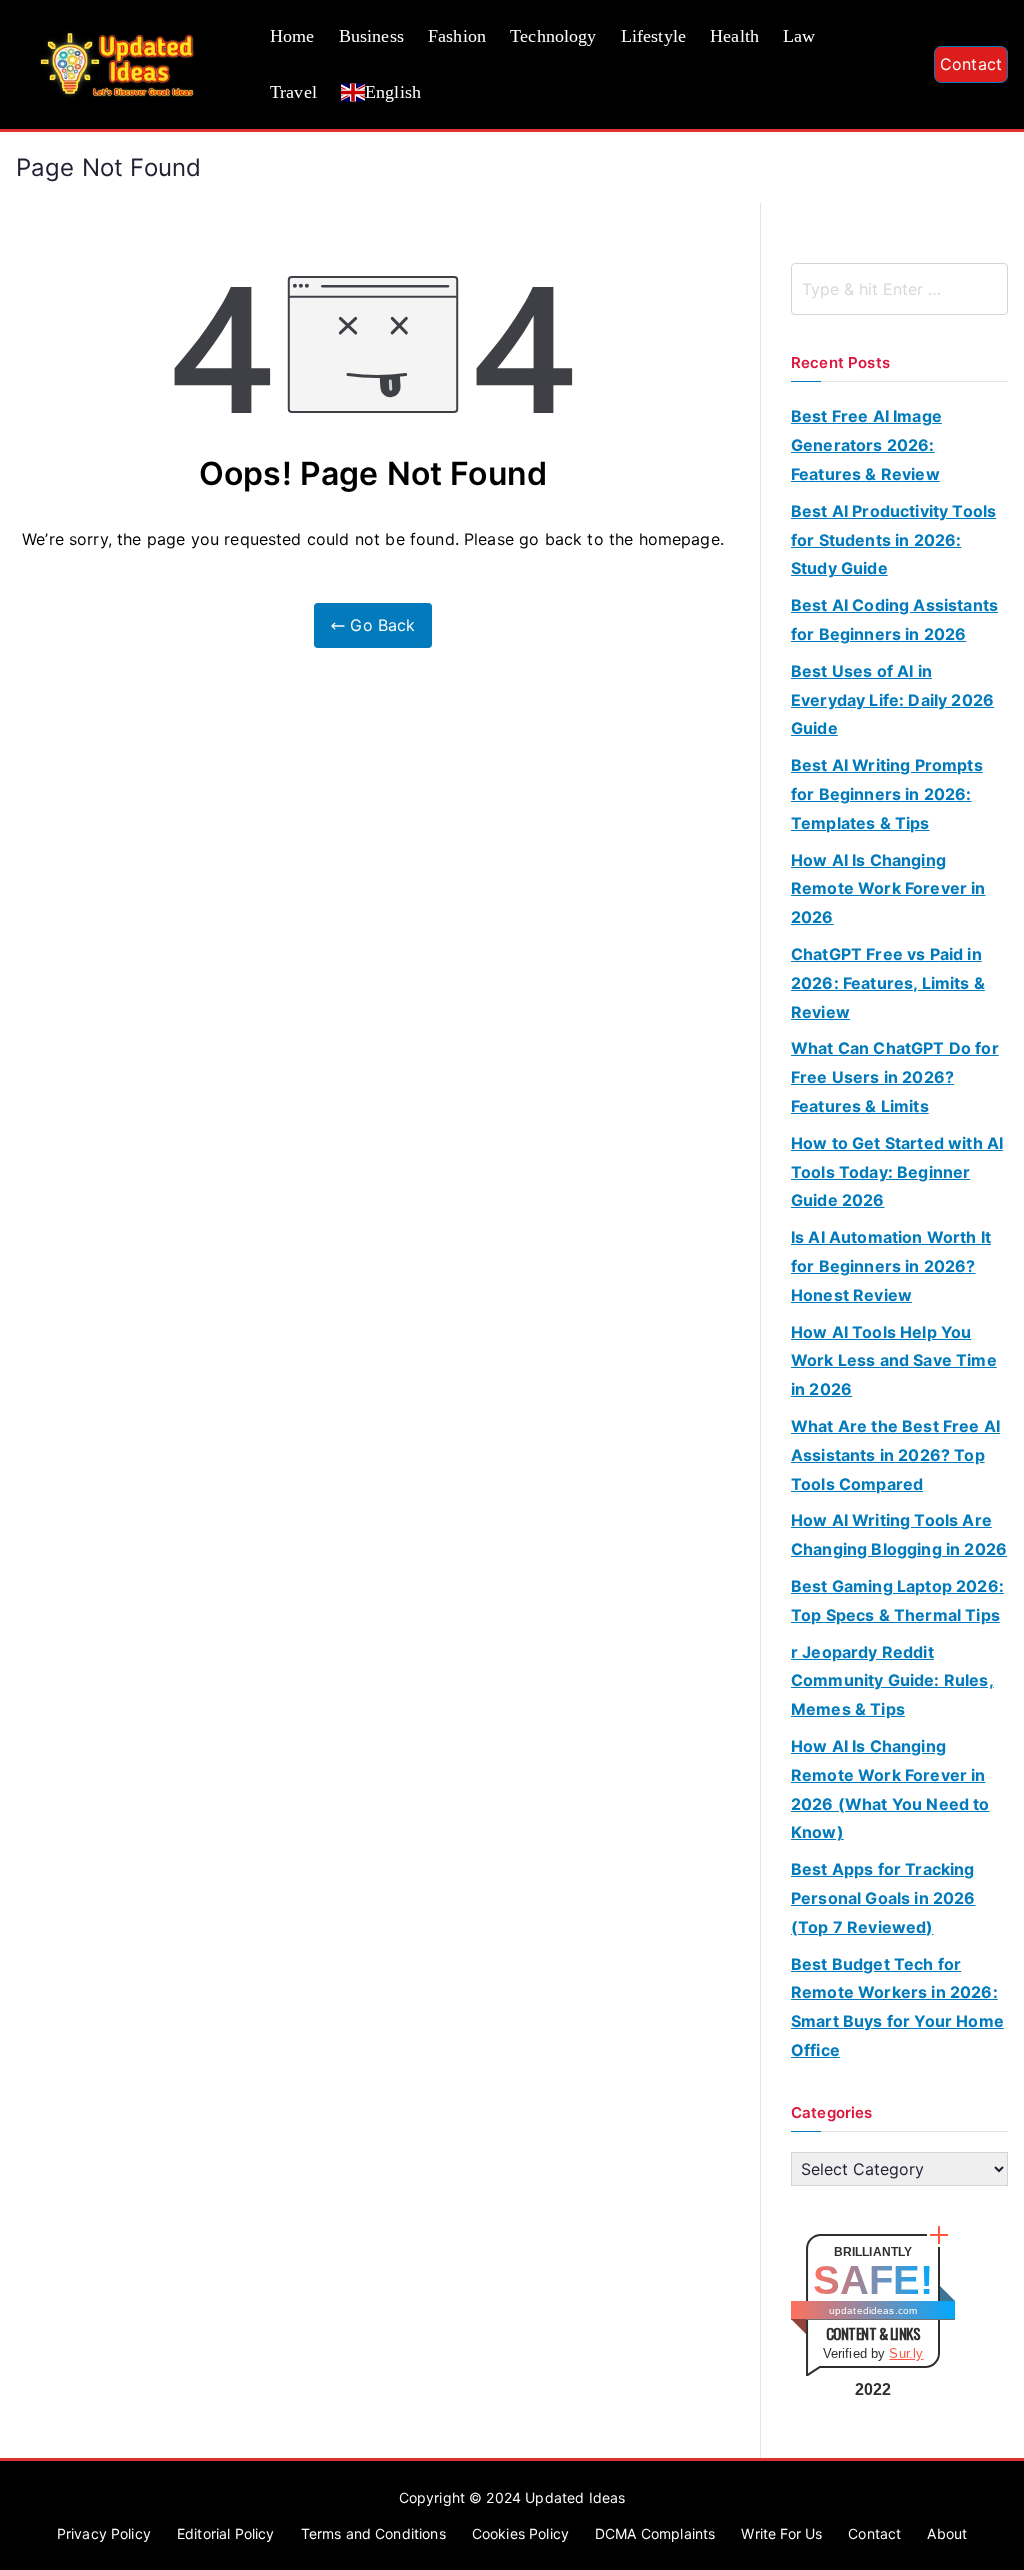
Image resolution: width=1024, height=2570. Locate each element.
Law (799, 36)
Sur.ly (906, 2353)
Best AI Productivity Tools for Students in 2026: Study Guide (893, 540)
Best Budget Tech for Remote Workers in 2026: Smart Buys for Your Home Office (897, 2007)
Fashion (457, 36)
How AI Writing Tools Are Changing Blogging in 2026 (899, 1534)
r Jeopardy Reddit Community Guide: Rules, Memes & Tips (892, 1681)
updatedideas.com (873, 2310)
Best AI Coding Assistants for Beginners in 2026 (894, 619)
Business (371, 36)
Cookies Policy (520, 2533)
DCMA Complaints (655, 2533)
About (947, 2533)
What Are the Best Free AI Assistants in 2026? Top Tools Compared (895, 1455)
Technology (553, 36)
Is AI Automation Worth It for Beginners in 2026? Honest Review (891, 1266)
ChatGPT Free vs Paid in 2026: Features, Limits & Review (888, 983)
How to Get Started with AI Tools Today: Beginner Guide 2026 (897, 1172)
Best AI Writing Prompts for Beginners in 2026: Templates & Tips (887, 794)
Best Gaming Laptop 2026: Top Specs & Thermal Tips (897, 1600)
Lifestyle (653, 36)
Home (292, 36)
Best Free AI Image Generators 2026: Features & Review (866, 445)
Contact (971, 64)
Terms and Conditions (373, 2533)
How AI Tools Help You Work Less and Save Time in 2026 (894, 1361)
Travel (293, 92)
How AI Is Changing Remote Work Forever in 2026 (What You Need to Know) (890, 1789)
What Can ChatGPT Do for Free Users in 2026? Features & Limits (895, 1077)
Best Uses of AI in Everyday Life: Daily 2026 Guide (892, 700)
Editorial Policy (226, 2533)
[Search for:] (899, 289)
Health (734, 36)
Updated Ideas (575, 2497)
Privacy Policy (104, 2533)
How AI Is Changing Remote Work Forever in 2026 (888, 889)
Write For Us (781, 2533)
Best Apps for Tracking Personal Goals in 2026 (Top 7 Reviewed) (883, 1898)
